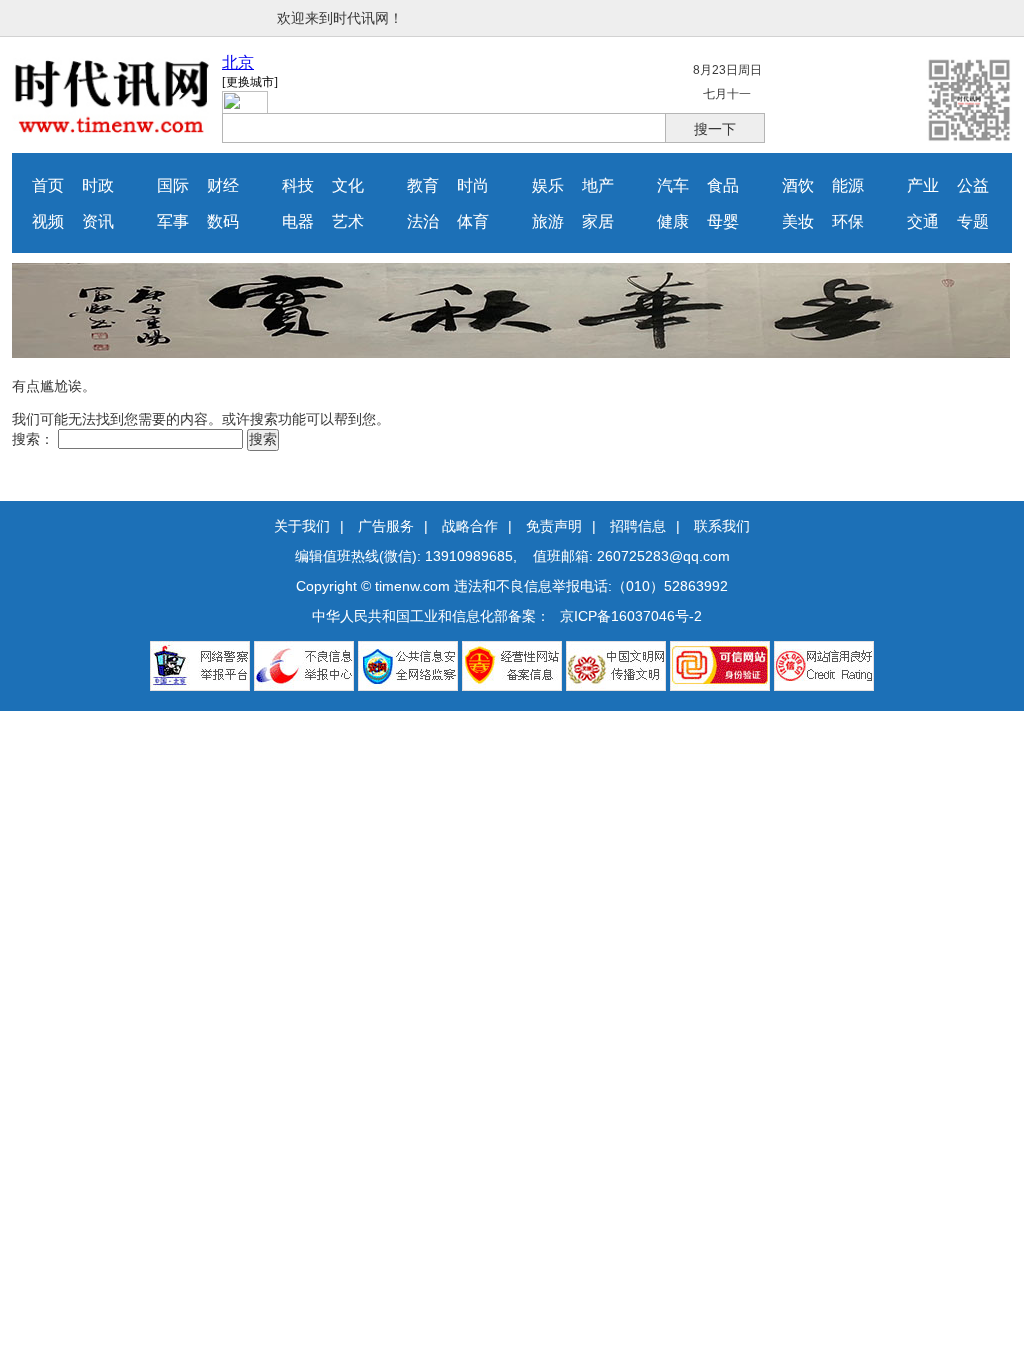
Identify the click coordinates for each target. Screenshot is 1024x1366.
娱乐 (548, 185)
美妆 (798, 221)
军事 (173, 221)
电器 (298, 221)
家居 (598, 221)
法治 (423, 221)
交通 (923, 221)
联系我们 (722, 526)
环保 (848, 221)
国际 (173, 185)
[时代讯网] (112, 129)
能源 (848, 185)
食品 (723, 185)
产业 (923, 185)
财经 (223, 185)
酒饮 (798, 185)
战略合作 (470, 526)
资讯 (98, 221)
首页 (48, 185)
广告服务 (386, 526)
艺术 (348, 221)
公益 (973, 185)
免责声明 (554, 526)
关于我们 (302, 526)
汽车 (673, 185)
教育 (423, 185)
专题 (973, 221)
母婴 (723, 221)
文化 (348, 185)
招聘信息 (638, 526)
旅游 (548, 221)
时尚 (473, 185)
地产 (598, 185)
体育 (473, 221)
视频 (48, 221)
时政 (98, 185)
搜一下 (715, 129)
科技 (298, 185)
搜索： (33, 439)
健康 (673, 221)
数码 (223, 221)
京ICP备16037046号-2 (631, 616)
